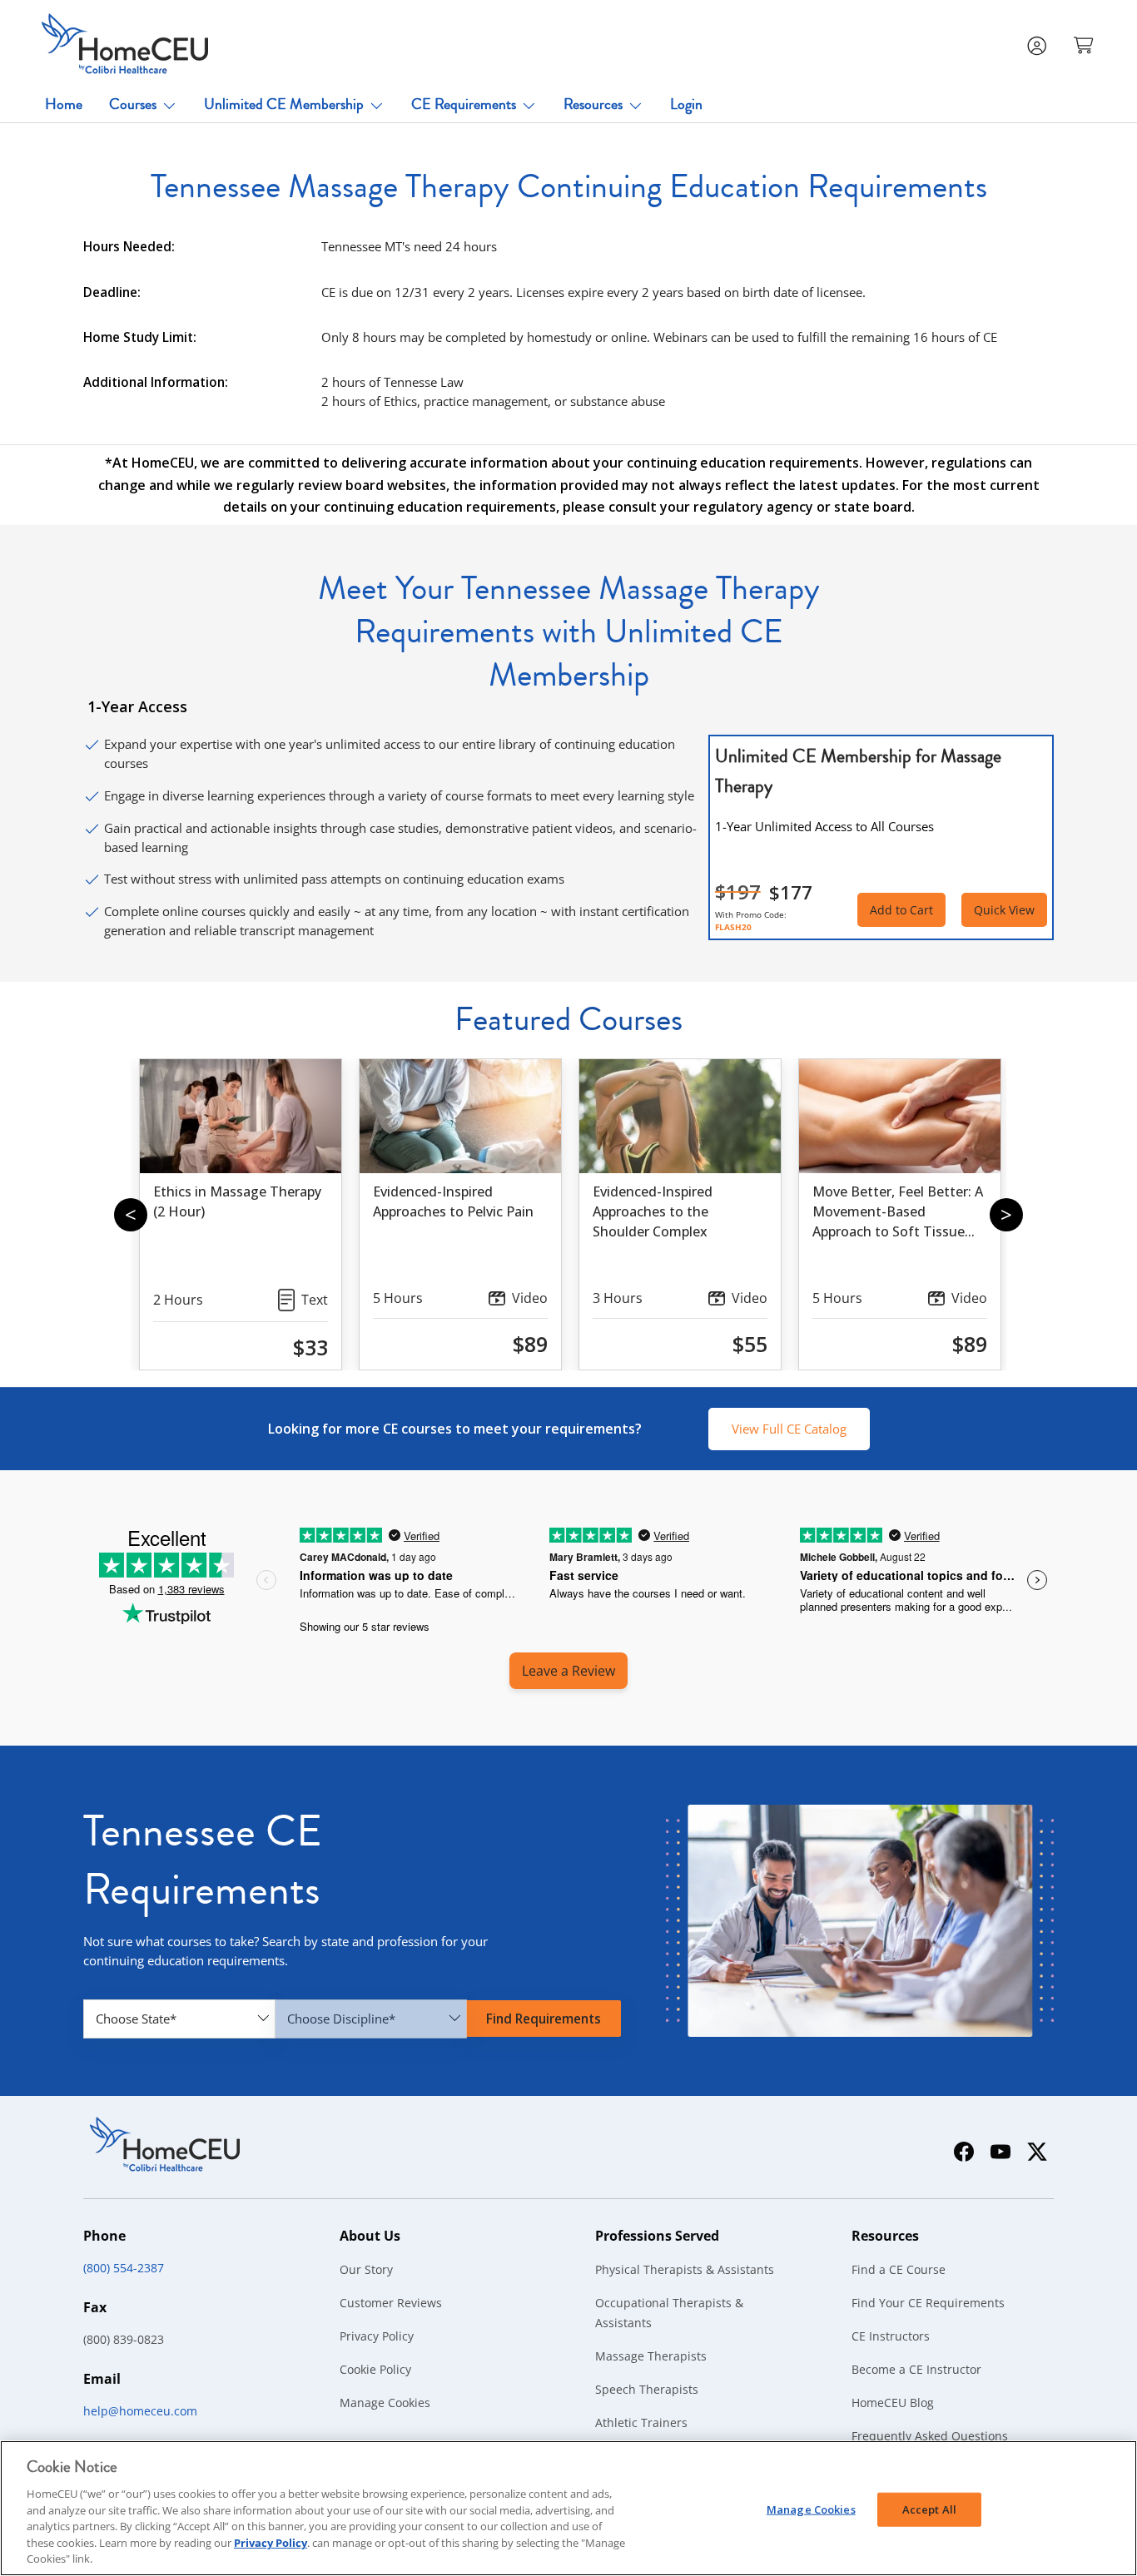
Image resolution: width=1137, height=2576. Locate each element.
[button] (1085, 44)
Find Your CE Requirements (928, 2303)
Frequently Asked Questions (930, 2436)
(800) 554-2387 (124, 2268)
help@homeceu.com (140, 2411)
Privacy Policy (377, 2336)
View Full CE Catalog (789, 1429)
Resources (593, 104)
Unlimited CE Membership (284, 104)
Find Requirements (544, 2019)
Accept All (929, 2509)
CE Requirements (464, 104)
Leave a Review (568, 1671)
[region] (568, 2508)
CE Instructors (891, 2336)
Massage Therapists (651, 2356)
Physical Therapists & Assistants (685, 2269)
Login (686, 104)
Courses (133, 104)
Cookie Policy (375, 2369)
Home (64, 104)
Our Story (366, 2269)
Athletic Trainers (641, 2422)
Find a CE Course (899, 2269)
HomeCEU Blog (893, 2403)
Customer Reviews (391, 2303)
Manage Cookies (385, 2403)
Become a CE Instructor (916, 2369)
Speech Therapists (647, 2389)
